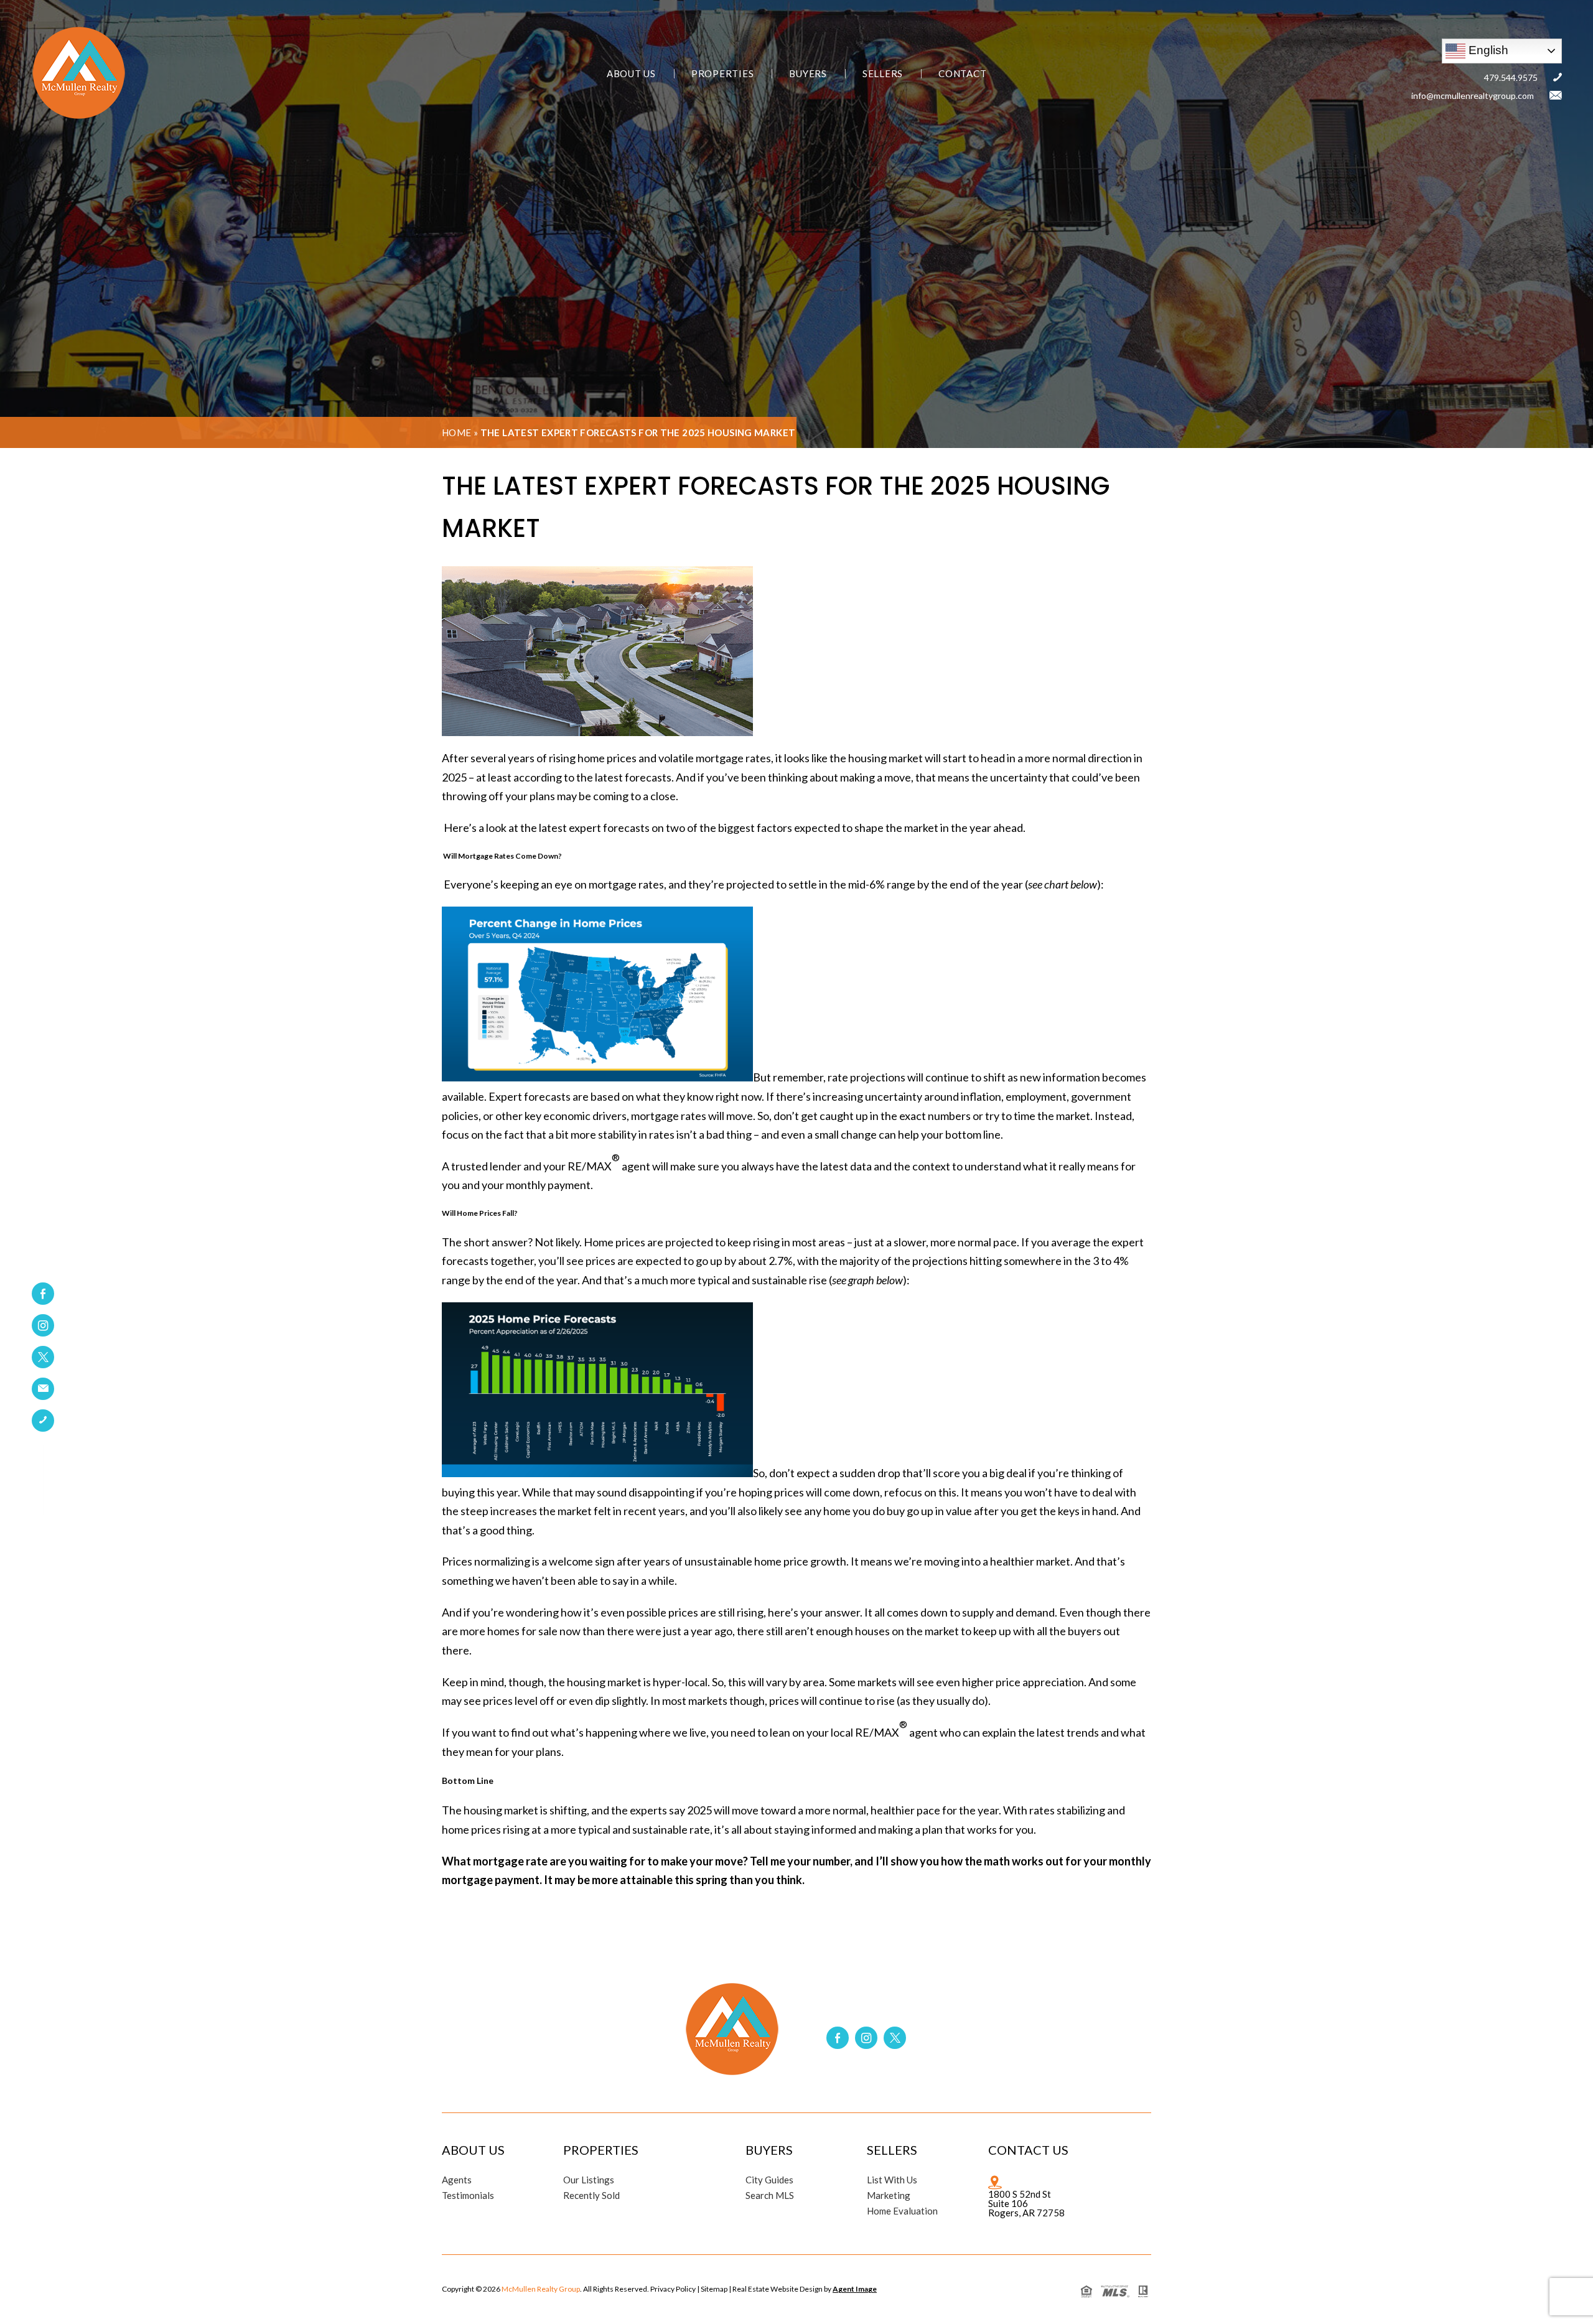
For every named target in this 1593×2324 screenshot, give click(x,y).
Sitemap (714, 2289)
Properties (723, 74)
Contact (962, 74)
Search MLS (770, 2196)
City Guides (769, 2180)
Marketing (889, 2196)
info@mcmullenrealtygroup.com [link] (1473, 96)
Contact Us (1028, 2150)
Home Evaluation (902, 2211)
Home (457, 432)
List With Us (892, 2180)
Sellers (883, 74)
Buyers (808, 74)
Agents (457, 2180)
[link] (43, 1389)
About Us (631, 74)
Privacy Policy (673, 2289)
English (1487, 49)
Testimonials (468, 2196)
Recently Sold (591, 2196)
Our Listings (589, 2180)
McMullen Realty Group (541, 2289)
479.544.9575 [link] (1511, 77)
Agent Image (855, 2289)
